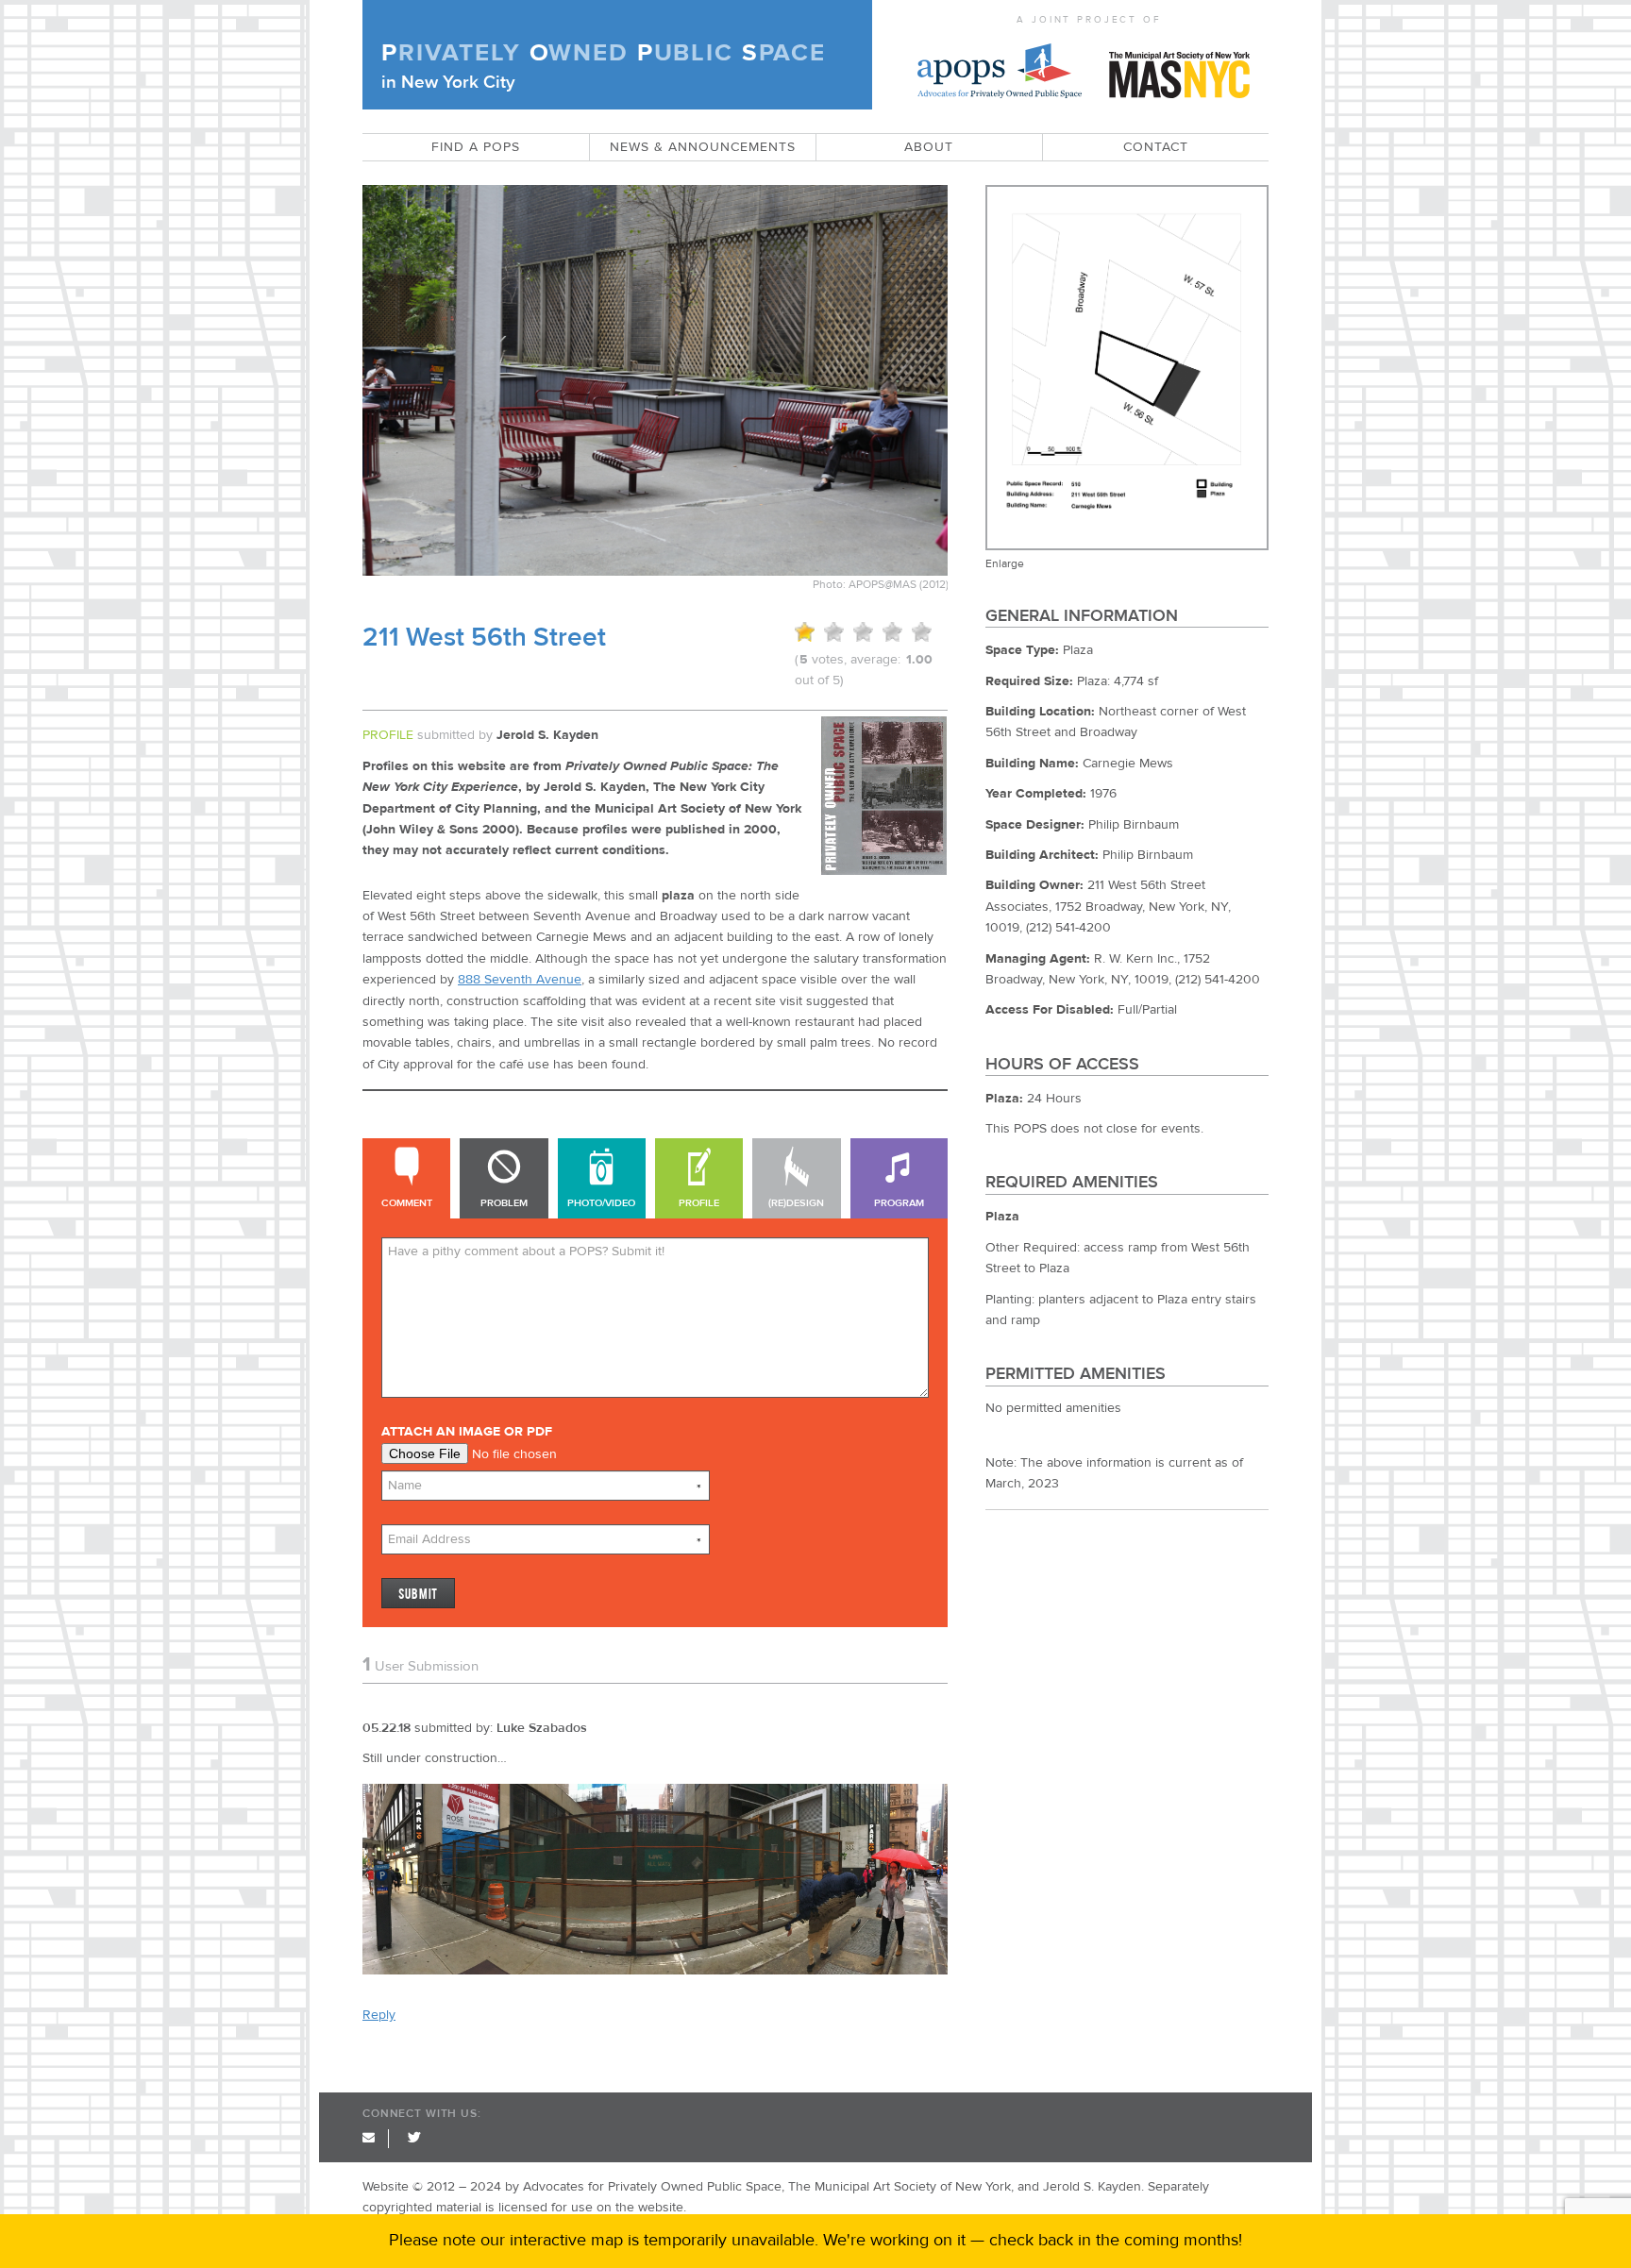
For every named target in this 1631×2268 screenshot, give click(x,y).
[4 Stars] (892, 632)
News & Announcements (703, 147)
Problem (504, 1203)
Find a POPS (476, 147)
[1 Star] (805, 632)
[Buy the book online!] (884, 871)
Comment (407, 1203)
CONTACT (1156, 147)
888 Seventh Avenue (520, 980)
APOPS (1000, 65)
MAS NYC (1179, 65)
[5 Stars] (922, 632)
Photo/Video (601, 1203)
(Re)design (796, 1203)
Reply (379, 2015)
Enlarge (1005, 563)
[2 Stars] (834, 632)
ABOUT (929, 147)
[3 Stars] (863, 632)
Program (899, 1203)
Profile (699, 1203)
